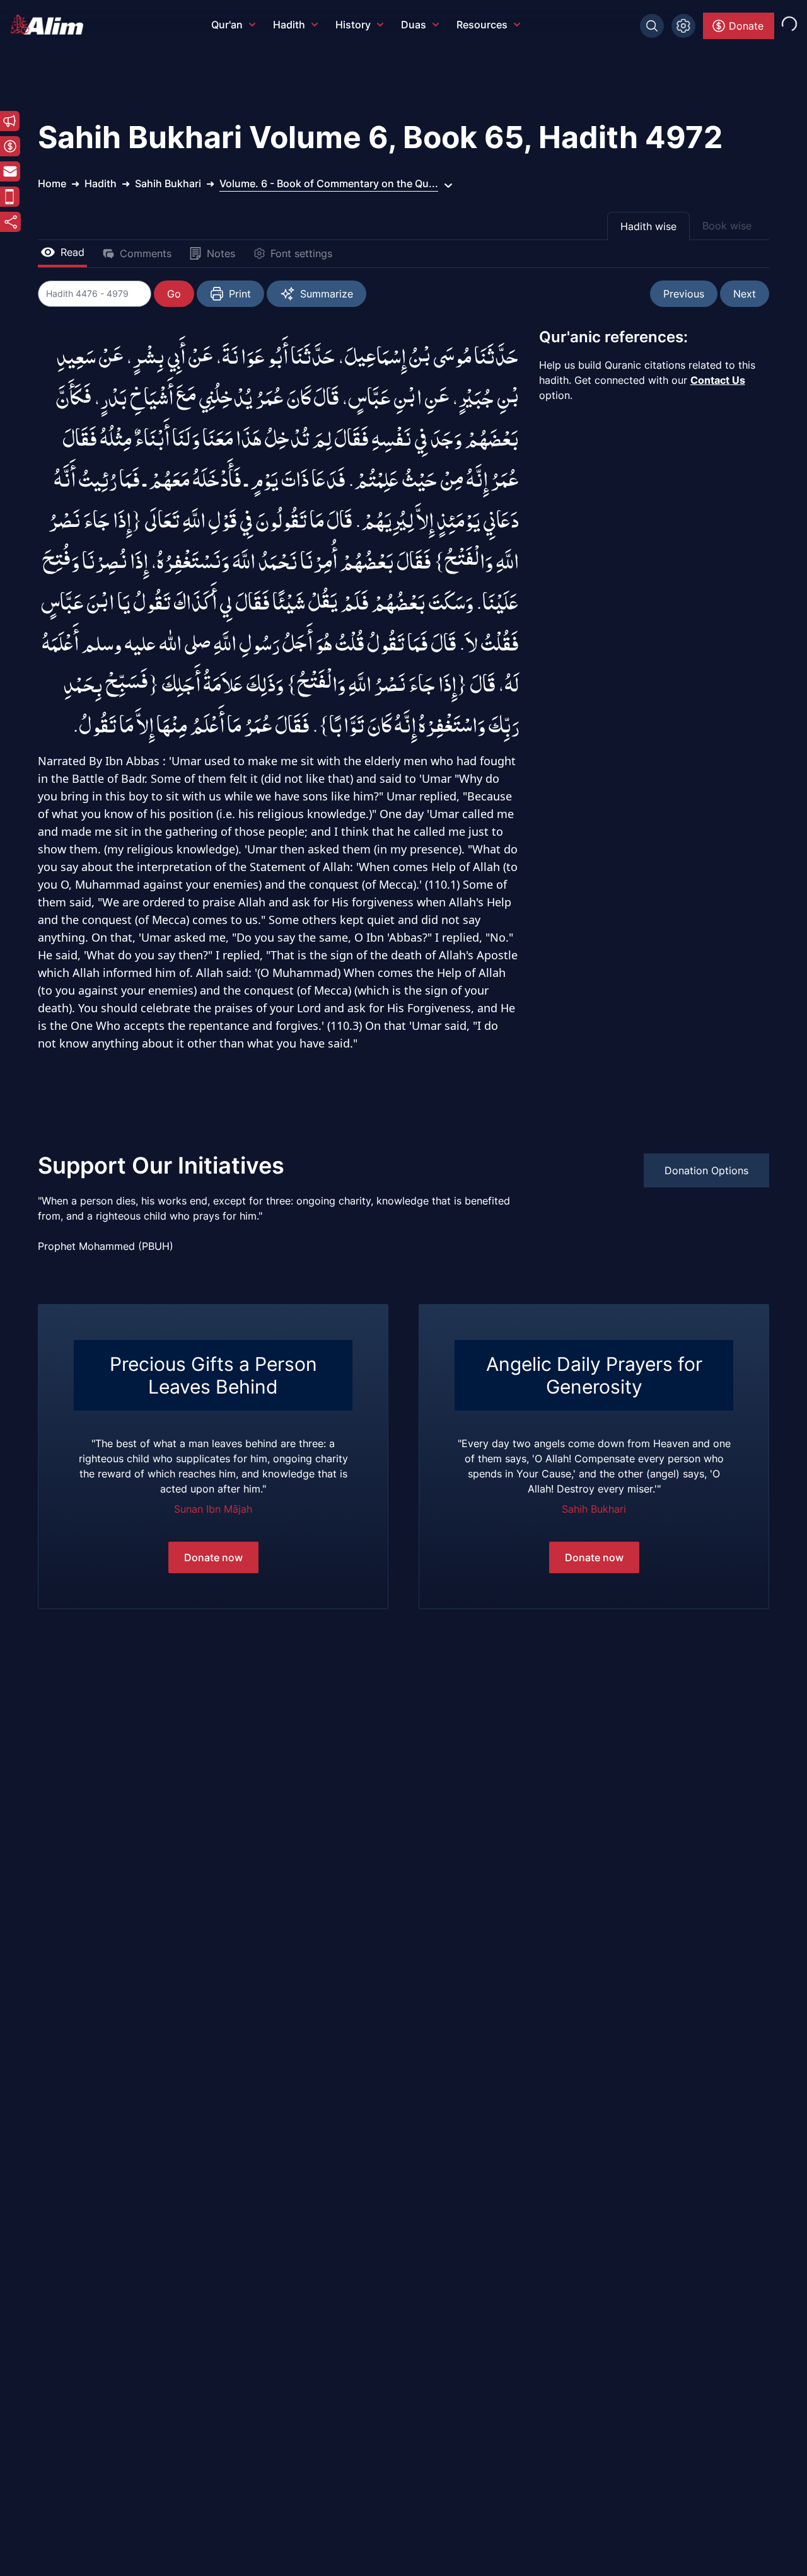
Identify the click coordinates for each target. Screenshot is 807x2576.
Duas (414, 25)
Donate (746, 26)
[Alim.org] (50, 25)
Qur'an (227, 25)
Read (73, 252)
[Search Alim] (652, 26)
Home (52, 183)
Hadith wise (648, 226)
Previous (684, 294)
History (353, 25)
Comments (146, 253)
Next (745, 294)
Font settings (301, 253)
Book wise (727, 226)
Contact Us (718, 380)
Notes (221, 253)
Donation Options (706, 1170)
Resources (482, 25)
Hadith (289, 25)
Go (174, 294)
